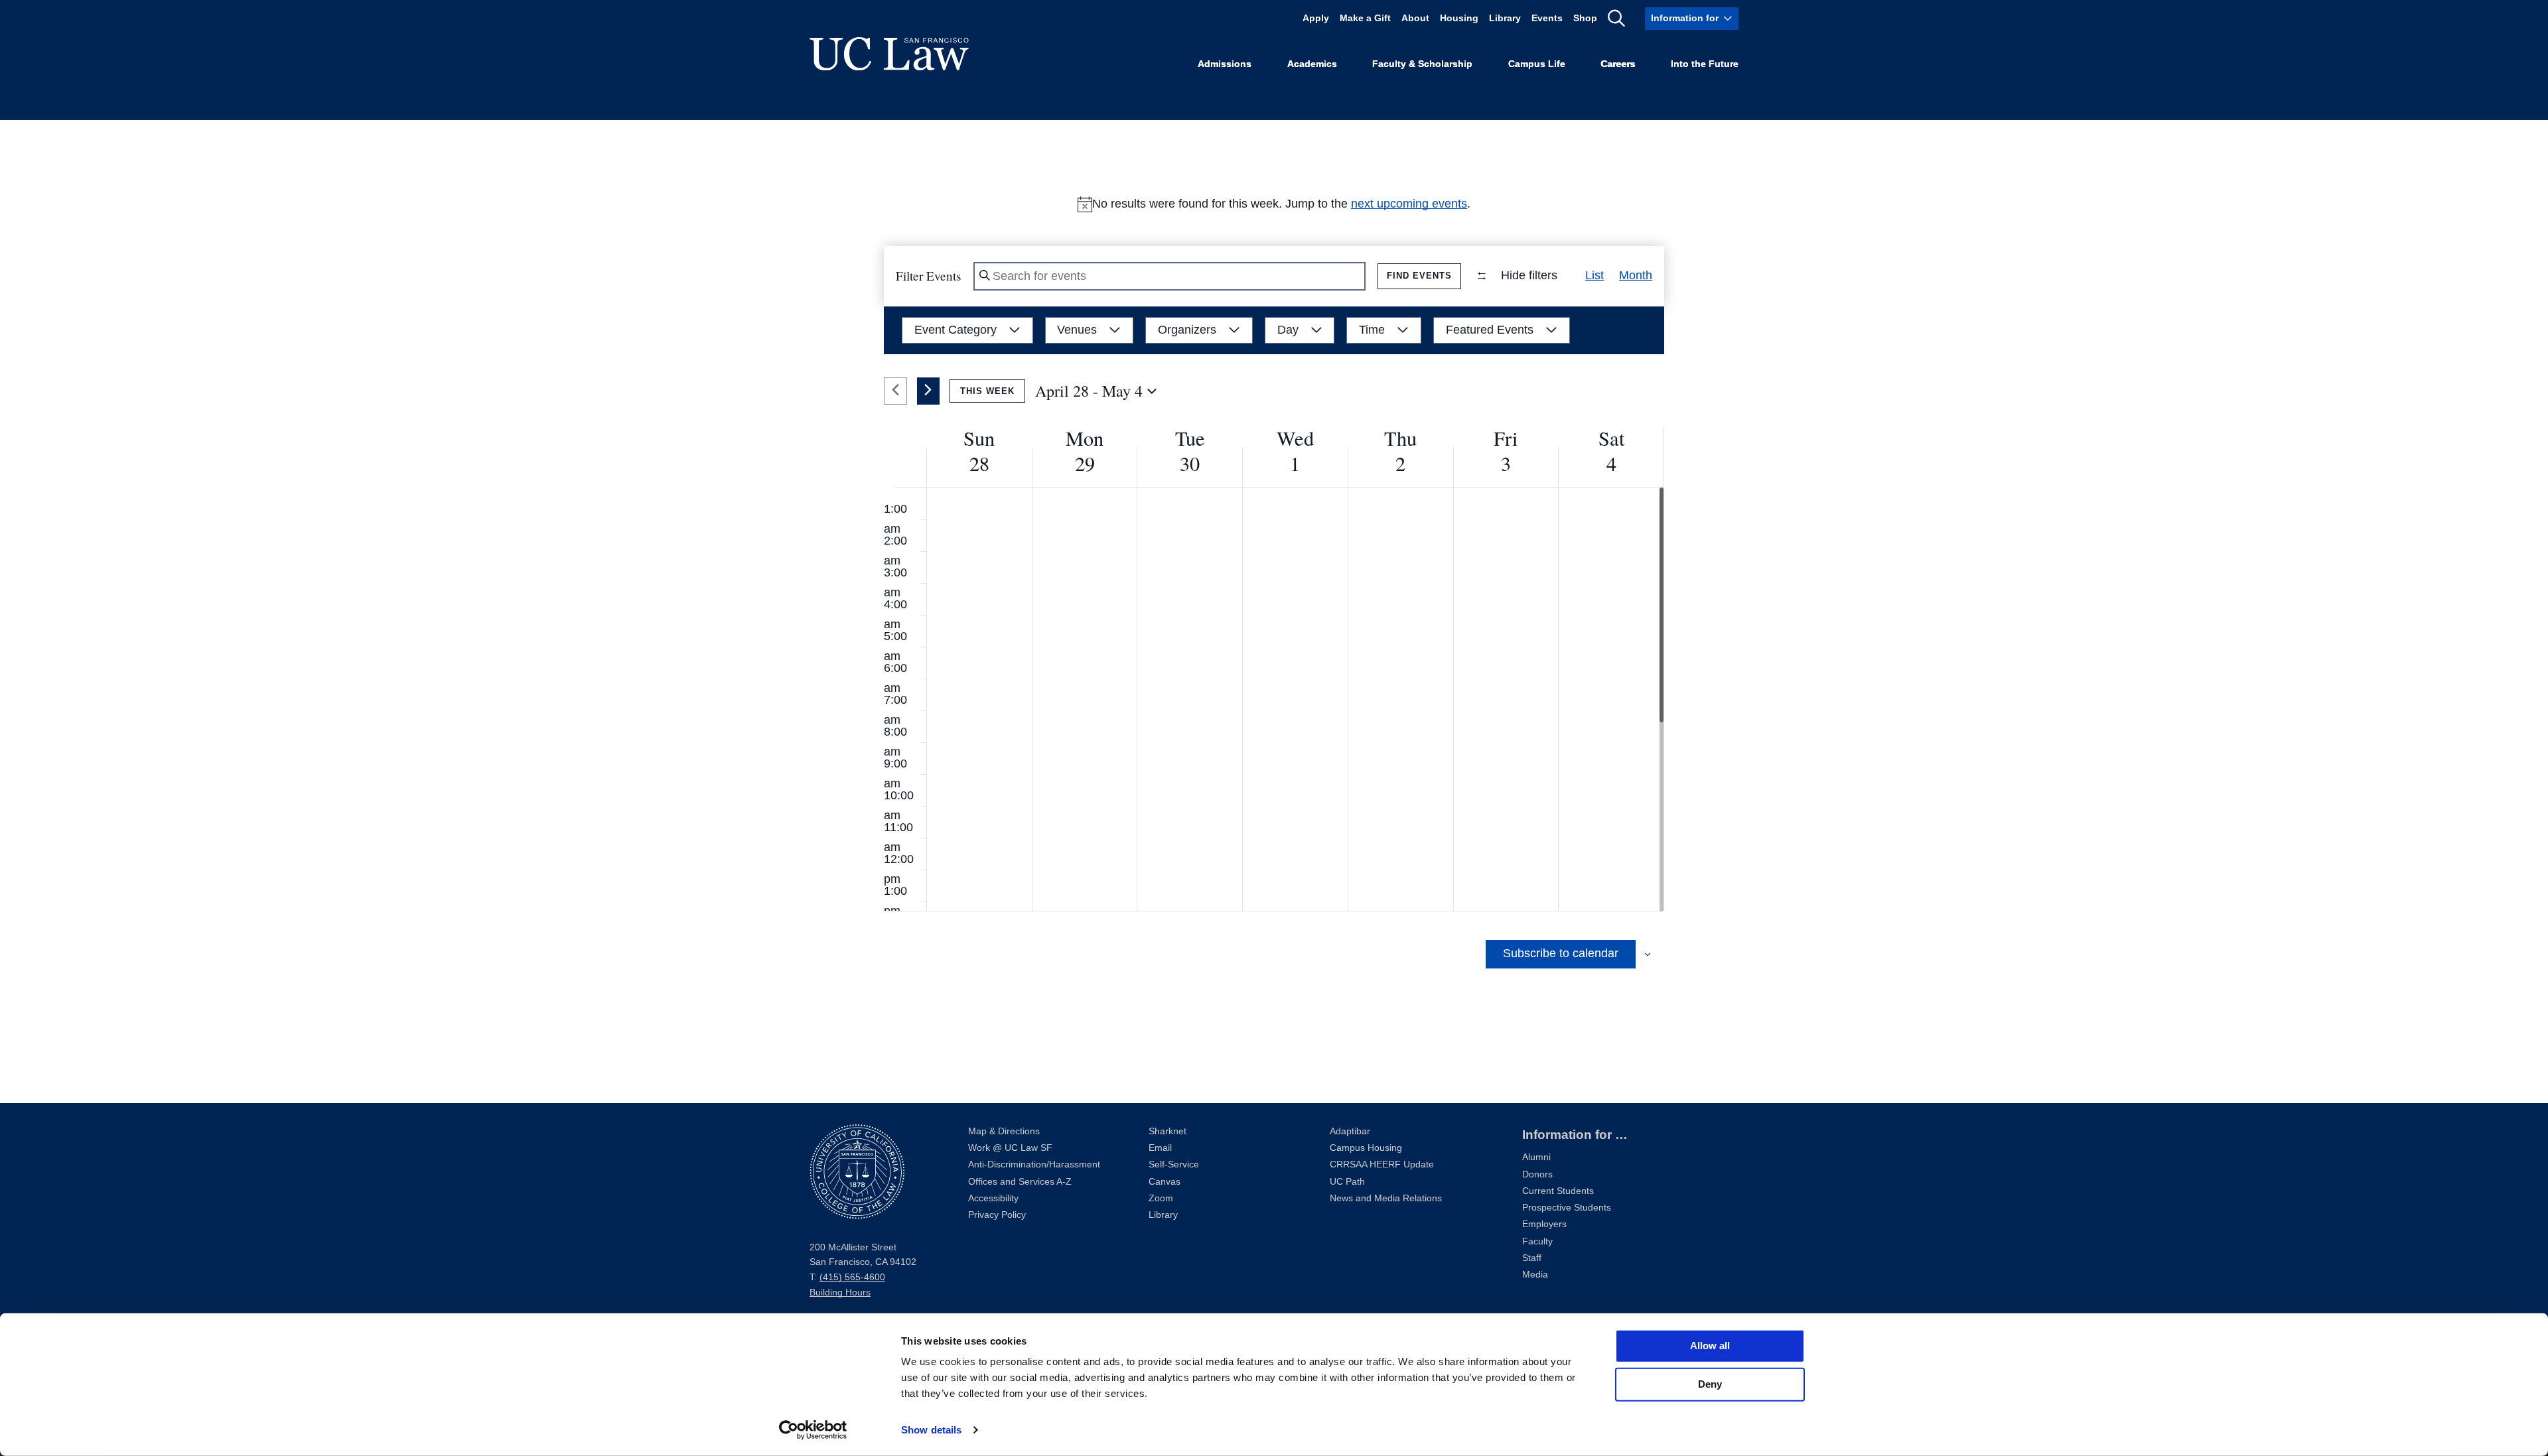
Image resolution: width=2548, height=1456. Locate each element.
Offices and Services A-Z (1020, 1182)
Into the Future (1705, 64)
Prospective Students (1567, 1208)
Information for (1685, 18)
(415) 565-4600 (852, 1277)
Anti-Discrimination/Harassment (1034, 1164)
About (1415, 18)
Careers (1618, 64)
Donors (1537, 1174)
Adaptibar (1350, 1131)
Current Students (1558, 1191)
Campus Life (1537, 64)
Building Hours (840, 1292)
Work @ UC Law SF (1010, 1148)
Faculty (1537, 1241)
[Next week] (929, 391)
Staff (1532, 1258)
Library (1505, 18)
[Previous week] (895, 391)
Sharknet (1168, 1131)
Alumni (1536, 1157)
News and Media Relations (1386, 1198)
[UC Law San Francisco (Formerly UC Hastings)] (889, 54)
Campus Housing (1366, 1148)
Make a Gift (1365, 18)
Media (1535, 1275)
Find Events (1419, 276)
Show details (931, 1430)
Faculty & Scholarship (1422, 64)
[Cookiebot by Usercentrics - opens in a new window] (813, 1430)
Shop (1585, 18)
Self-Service (1174, 1164)
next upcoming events (1409, 204)
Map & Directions (1004, 1131)
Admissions (1225, 64)
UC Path (1347, 1182)
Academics (1312, 64)
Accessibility (993, 1198)
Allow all (1710, 1346)
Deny (1710, 1384)
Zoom (1161, 1198)
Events (1547, 18)
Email (1160, 1148)
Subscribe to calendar (1561, 953)
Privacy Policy (997, 1215)
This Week (987, 391)
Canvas (1165, 1182)
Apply (1316, 18)
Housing (1459, 18)
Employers (1544, 1224)
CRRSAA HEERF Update (1382, 1164)
